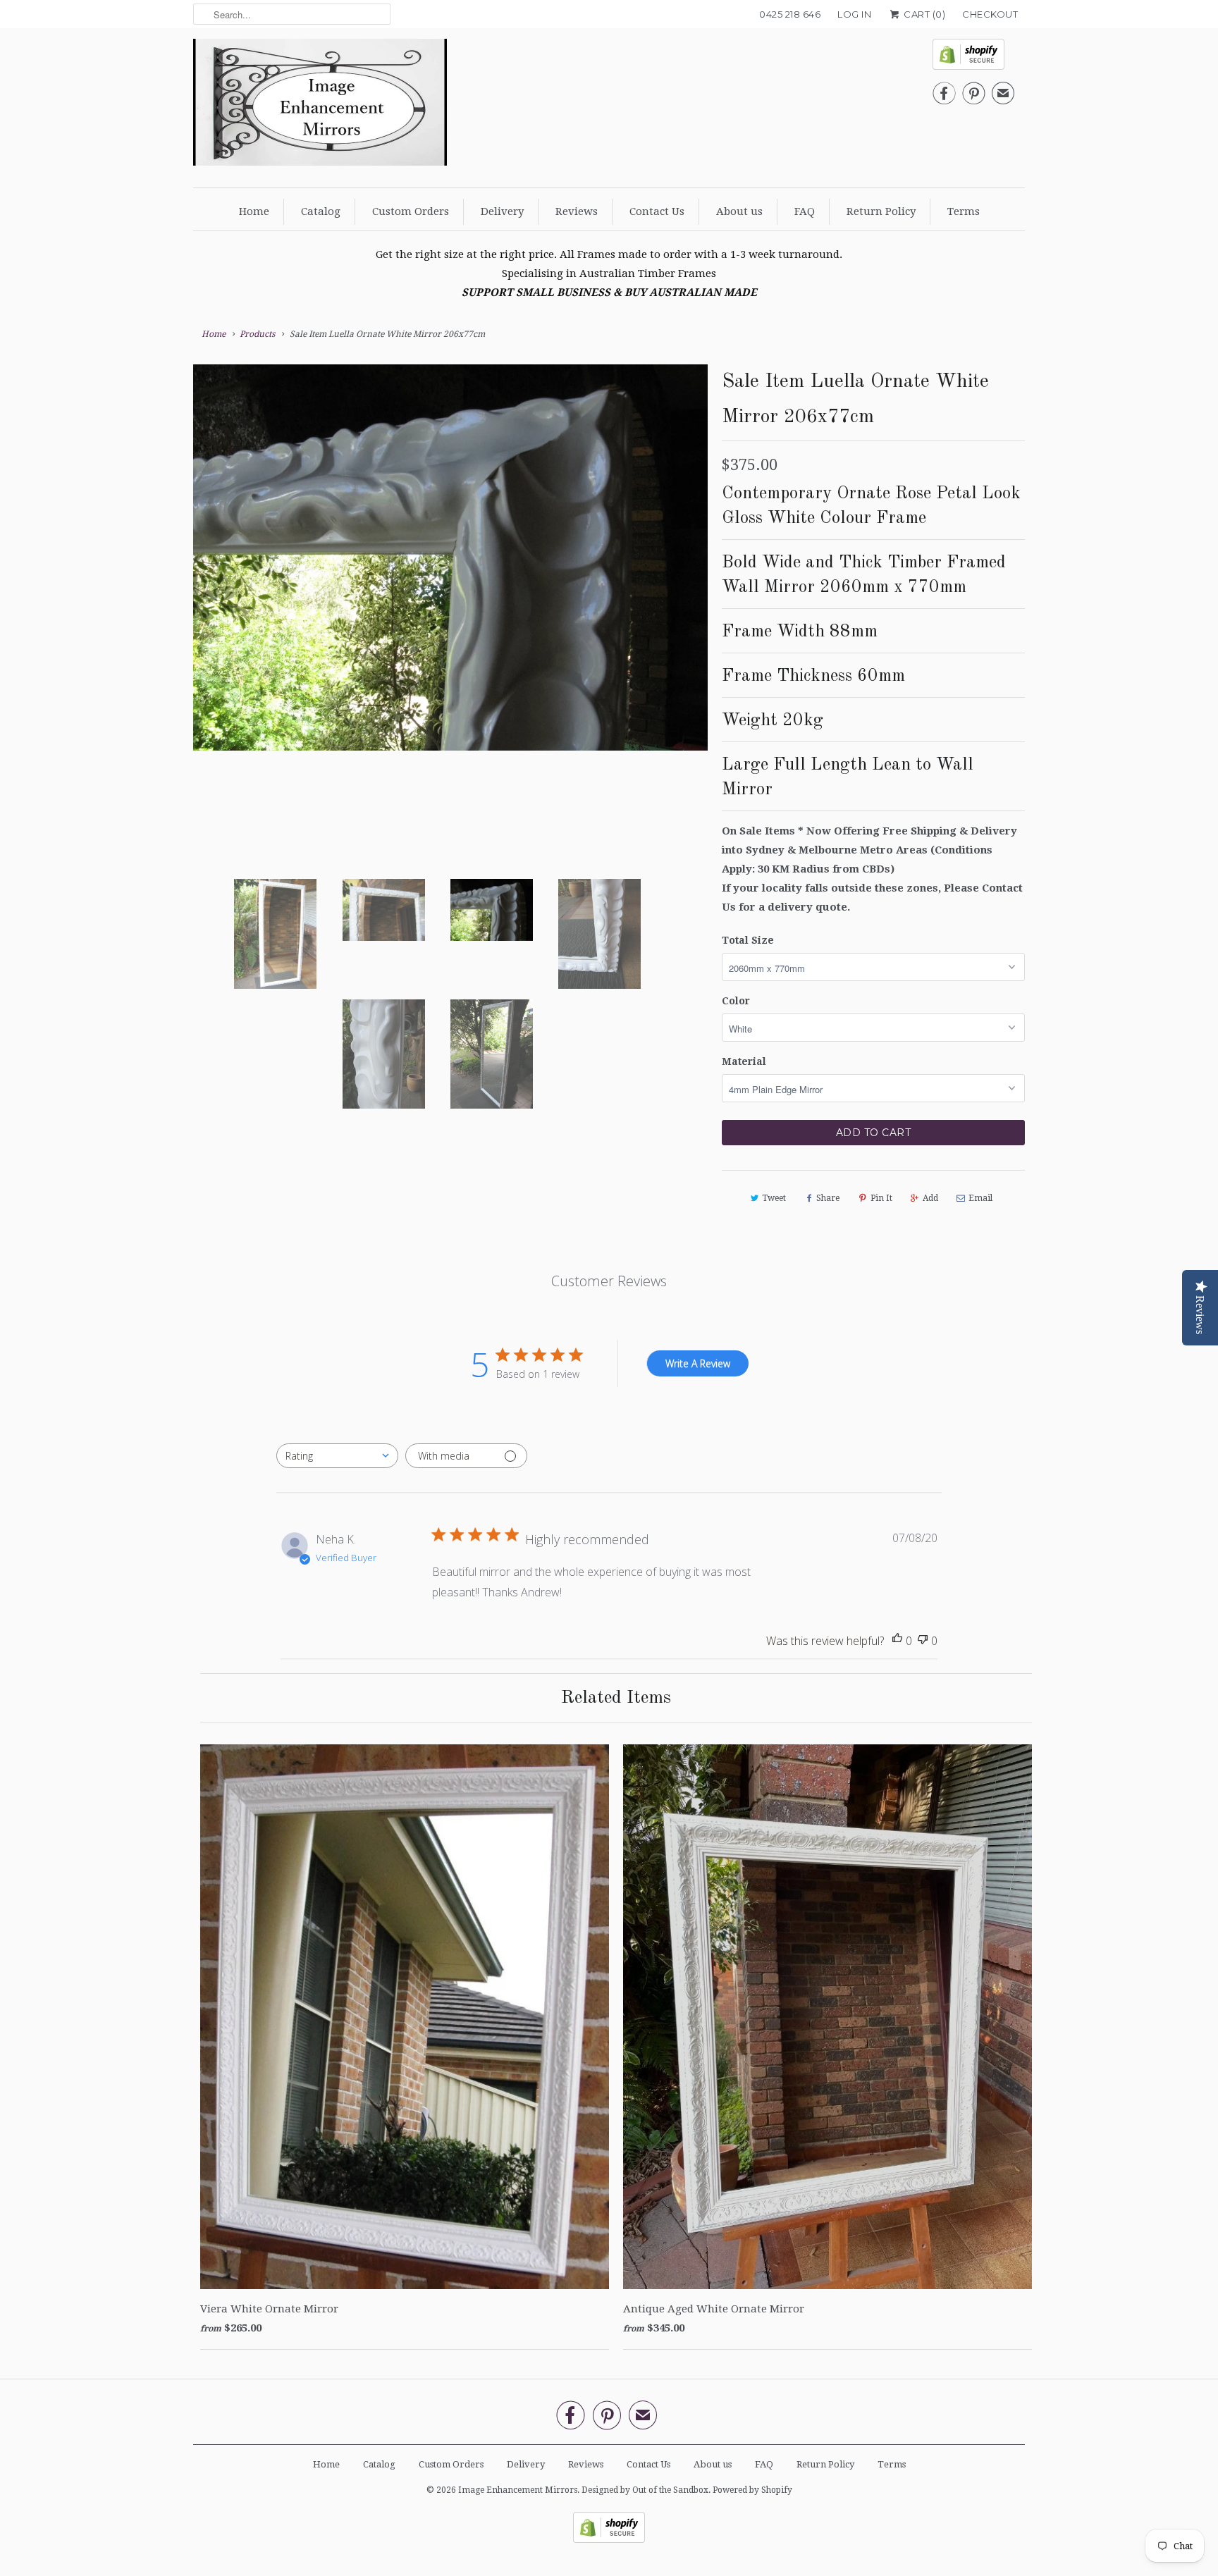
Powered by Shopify (752, 2490)
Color (736, 1001)
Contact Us (657, 211)
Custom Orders (411, 211)
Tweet (774, 1198)
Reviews (577, 211)
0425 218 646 (790, 14)
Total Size (748, 940)
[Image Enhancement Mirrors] (320, 106)
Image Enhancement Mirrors (518, 2490)
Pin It (881, 1198)
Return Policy (881, 211)
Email (980, 1198)
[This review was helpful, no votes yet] (897, 1641)
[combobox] (337, 1456)
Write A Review (698, 1363)
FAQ (805, 211)
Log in (854, 14)
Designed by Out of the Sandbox (645, 2490)
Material (744, 1061)
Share (828, 1198)
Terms (964, 211)
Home (254, 211)
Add (930, 1198)
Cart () (923, 14)
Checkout (990, 14)
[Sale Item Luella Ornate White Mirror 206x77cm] (450, 611)
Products (257, 334)
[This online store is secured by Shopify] (973, 58)
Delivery (502, 211)
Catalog (321, 211)
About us (739, 211)
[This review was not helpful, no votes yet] (923, 1641)
